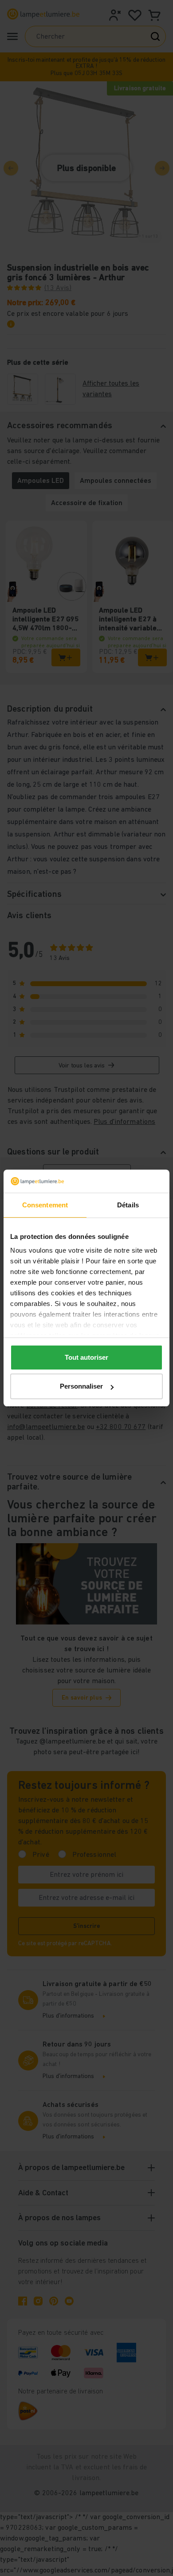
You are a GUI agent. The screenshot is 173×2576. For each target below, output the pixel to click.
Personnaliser (81, 1386)
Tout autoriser (86, 1357)
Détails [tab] (128, 1205)
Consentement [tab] (45, 1205)
